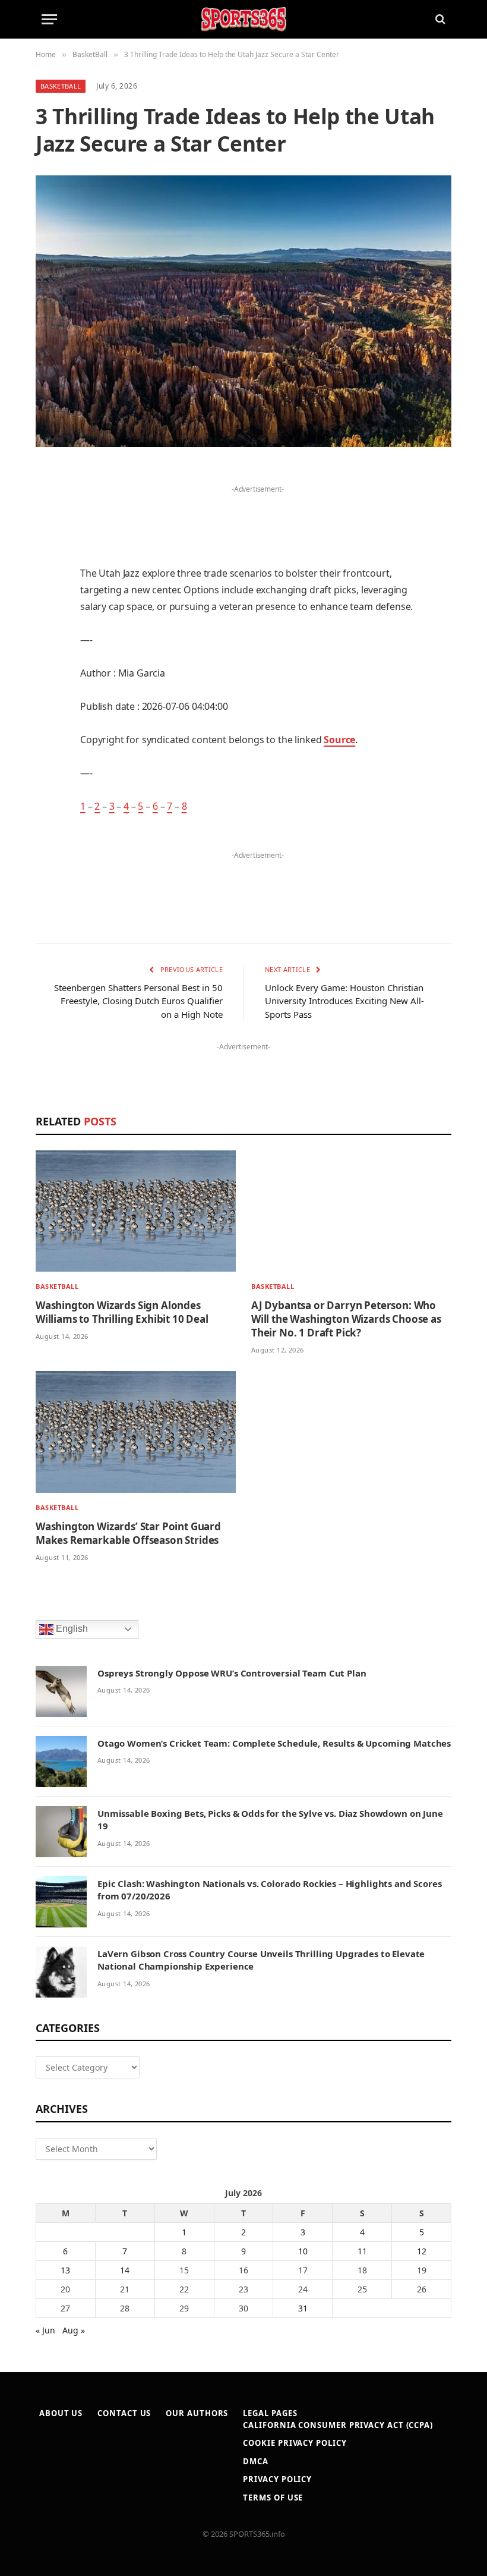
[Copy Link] (48, 809)
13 (65, 2270)
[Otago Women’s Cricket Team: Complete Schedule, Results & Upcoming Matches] (61, 1762)
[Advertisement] (258, 515)
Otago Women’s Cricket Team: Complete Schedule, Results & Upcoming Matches (274, 1743)
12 (422, 2251)
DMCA (256, 2461)
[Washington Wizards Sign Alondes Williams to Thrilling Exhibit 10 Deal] (136, 1211)
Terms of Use (273, 2498)
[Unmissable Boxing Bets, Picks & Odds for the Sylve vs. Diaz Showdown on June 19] (61, 1832)
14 (125, 2270)
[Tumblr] (48, 658)
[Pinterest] (48, 597)
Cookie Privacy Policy (295, 2443)
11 (362, 2251)
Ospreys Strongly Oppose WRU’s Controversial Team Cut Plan (232, 1673)
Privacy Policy (277, 2479)
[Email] (48, 627)
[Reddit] (48, 688)
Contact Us (124, 2413)
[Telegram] (48, 748)
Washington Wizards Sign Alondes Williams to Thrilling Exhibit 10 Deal (122, 1312)
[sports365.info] (243, 19)
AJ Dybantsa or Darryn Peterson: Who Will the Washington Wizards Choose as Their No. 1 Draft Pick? (346, 1319)
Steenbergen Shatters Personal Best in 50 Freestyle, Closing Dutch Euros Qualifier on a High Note (138, 1001)
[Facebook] (48, 506)
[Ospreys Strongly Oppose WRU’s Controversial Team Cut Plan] (61, 1691)
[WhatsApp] (48, 779)
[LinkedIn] (48, 567)
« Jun (45, 2330)
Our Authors (197, 2413)
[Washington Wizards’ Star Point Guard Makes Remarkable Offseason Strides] (136, 1432)
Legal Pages (270, 2413)
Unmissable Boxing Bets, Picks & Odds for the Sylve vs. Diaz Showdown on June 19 (270, 1819)
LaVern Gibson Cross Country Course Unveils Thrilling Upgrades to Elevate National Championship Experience (261, 1960)
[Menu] (49, 19)
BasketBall (61, 86)
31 (303, 2308)
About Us (61, 2413)
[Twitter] (48, 536)
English (71, 1629)
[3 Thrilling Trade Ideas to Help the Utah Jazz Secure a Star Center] (243, 311)
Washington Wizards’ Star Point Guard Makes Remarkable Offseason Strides (128, 1533)
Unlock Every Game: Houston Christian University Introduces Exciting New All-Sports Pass (344, 1001)
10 (303, 2251)
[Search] (439, 19)
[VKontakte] (48, 718)
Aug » (74, 2330)
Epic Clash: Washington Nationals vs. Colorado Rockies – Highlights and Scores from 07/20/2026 (269, 1890)
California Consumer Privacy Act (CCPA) (338, 2425)
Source (339, 740)
